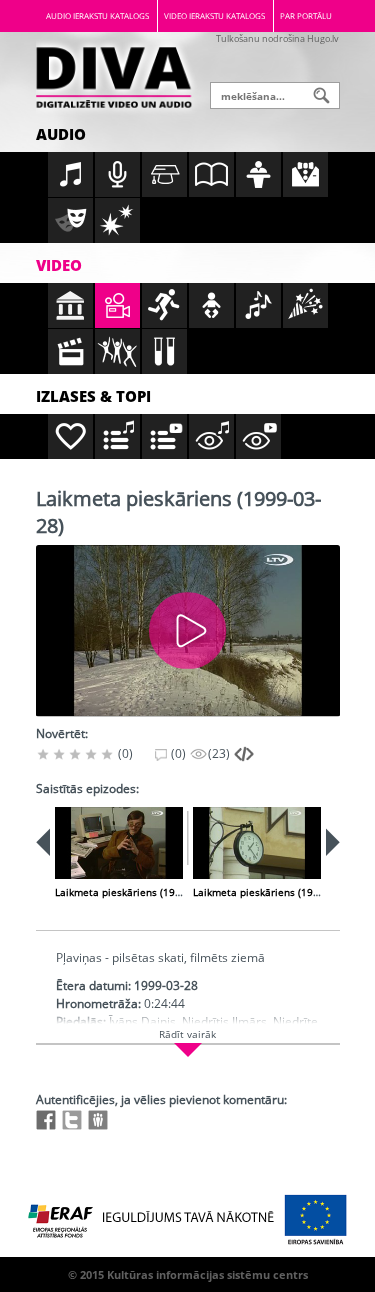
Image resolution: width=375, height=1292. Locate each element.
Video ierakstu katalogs (214, 15)
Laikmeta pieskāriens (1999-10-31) (275, 892)
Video (59, 265)
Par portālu (306, 15)
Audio (61, 134)
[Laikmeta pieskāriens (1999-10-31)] (257, 843)
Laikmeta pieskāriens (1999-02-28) (137, 892)
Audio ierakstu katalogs (97, 15)
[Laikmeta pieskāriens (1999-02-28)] (119, 843)
